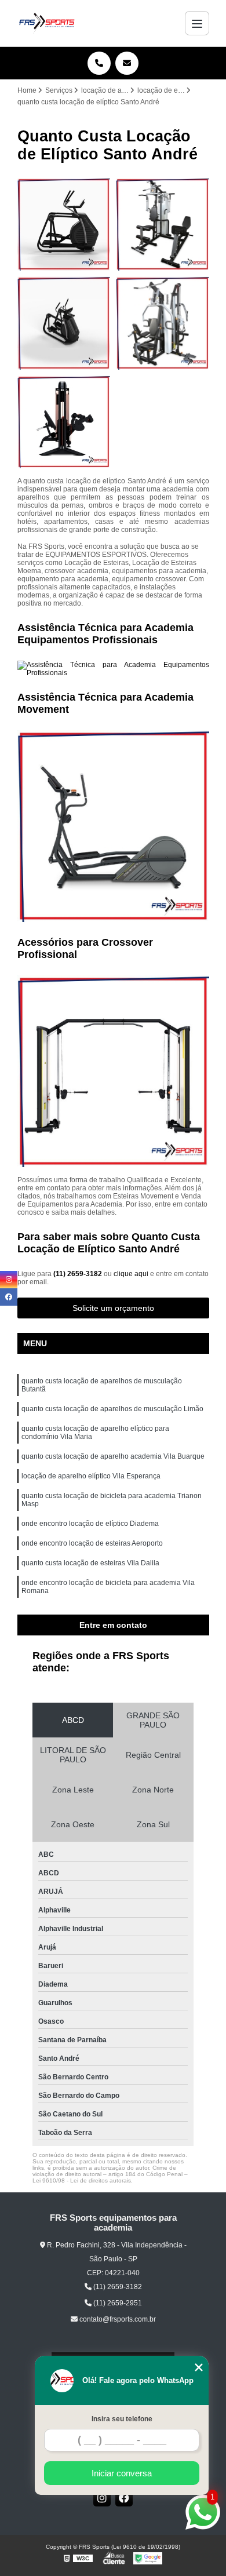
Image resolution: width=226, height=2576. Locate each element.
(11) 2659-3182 (79, 1274)
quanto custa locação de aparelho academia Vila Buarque (113, 1456)
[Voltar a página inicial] (47, 23)
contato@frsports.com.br (117, 2319)
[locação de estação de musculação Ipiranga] (163, 323)
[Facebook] (124, 2498)
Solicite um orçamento (113, 1308)
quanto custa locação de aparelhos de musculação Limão (112, 1409)
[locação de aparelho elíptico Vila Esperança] (64, 225)
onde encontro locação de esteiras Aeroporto (92, 1543)
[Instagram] (102, 2498)
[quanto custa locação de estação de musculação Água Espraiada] (163, 225)
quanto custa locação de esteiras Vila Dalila (90, 1563)
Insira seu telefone (122, 2419)
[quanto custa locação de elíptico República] (64, 323)
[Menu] (197, 23)
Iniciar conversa (122, 2473)
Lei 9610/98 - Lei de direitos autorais (82, 2180)
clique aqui (131, 1274)
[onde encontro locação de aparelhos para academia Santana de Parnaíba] (64, 422)
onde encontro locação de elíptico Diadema (90, 1524)
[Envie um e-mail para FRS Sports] (127, 63)
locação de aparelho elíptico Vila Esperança (91, 1476)
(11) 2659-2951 (117, 2303)
